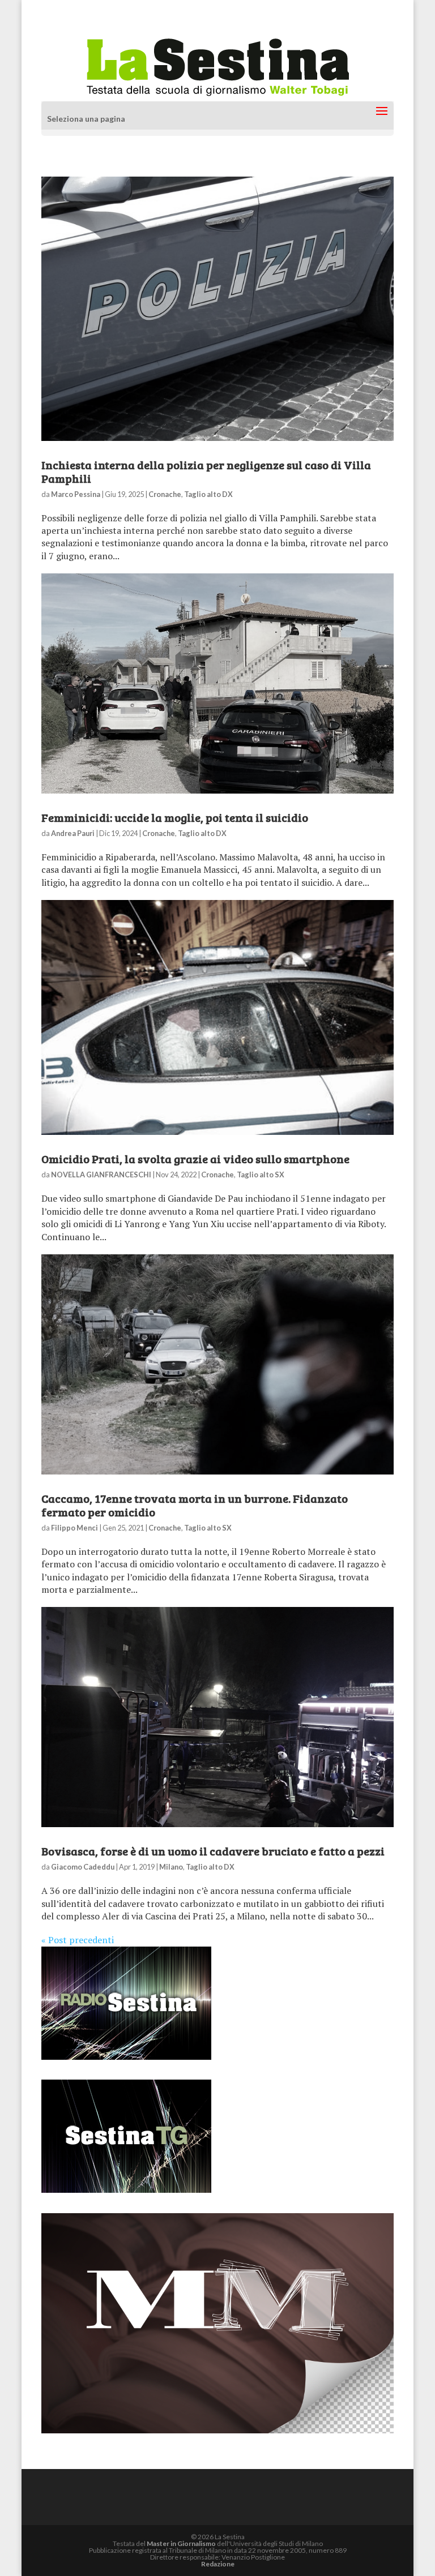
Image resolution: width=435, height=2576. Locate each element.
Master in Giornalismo (181, 2543)
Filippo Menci (74, 1528)
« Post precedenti (78, 1940)
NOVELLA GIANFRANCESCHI (101, 1175)
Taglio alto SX (261, 1175)
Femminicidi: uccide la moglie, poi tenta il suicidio (175, 817)
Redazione (218, 2564)
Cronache (165, 494)
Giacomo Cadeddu (83, 1867)
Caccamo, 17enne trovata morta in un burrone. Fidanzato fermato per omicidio (195, 1505)
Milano (171, 1867)
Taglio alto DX (208, 494)
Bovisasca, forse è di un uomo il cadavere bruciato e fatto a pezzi (213, 1851)
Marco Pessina (76, 494)
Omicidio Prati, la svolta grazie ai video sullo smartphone (195, 1159)
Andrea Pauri (73, 833)
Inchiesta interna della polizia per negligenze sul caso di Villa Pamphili (206, 472)
